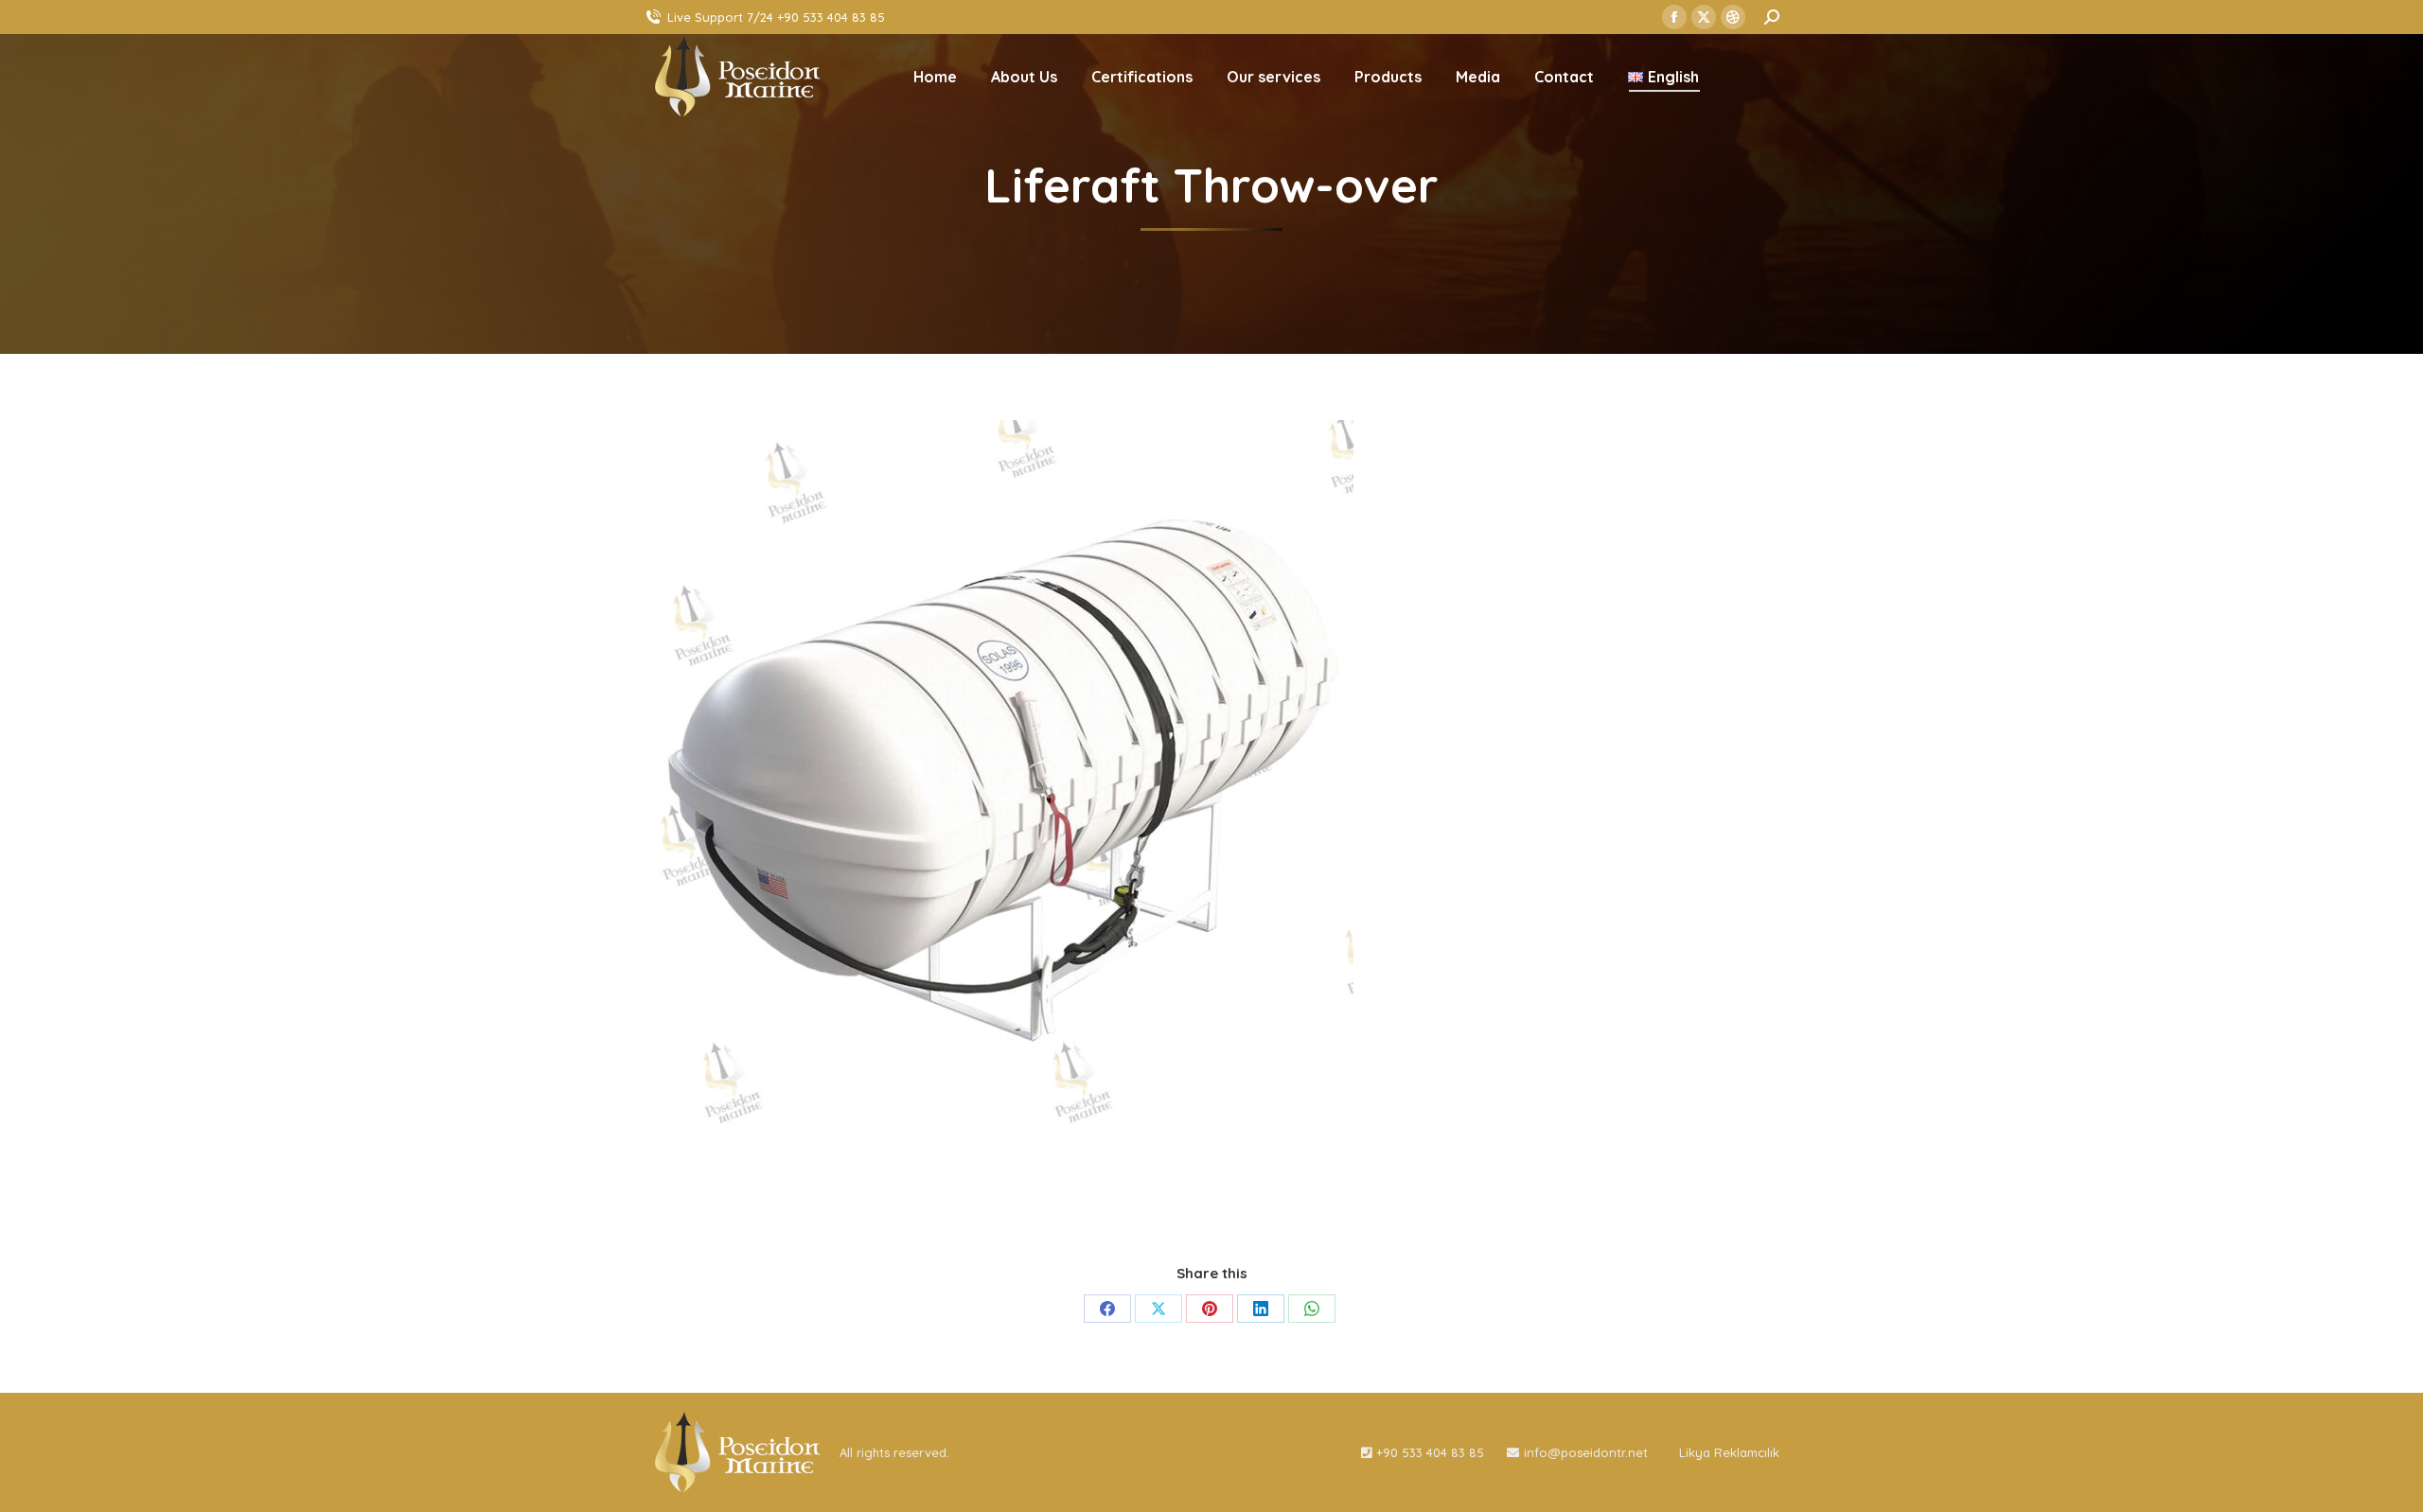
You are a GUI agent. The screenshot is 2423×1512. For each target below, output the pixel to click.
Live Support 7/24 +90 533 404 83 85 (776, 17)
